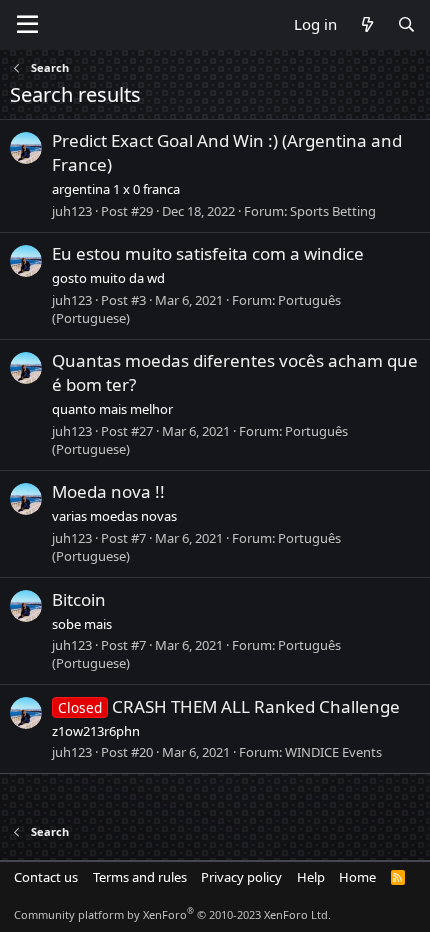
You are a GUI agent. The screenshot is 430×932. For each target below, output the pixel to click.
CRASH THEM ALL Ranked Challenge (229, 706)
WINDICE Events (333, 752)
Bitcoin (79, 599)
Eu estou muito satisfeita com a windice (208, 253)
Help (311, 877)
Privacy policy (241, 877)
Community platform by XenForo (172, 914)
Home (357, 877)
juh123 (72, 211)
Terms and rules (140, 877)
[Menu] (27, 25)
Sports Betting (333, 211)
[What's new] (366, 24)
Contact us (46, 877)
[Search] (406, 24)
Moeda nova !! (108, 491)
